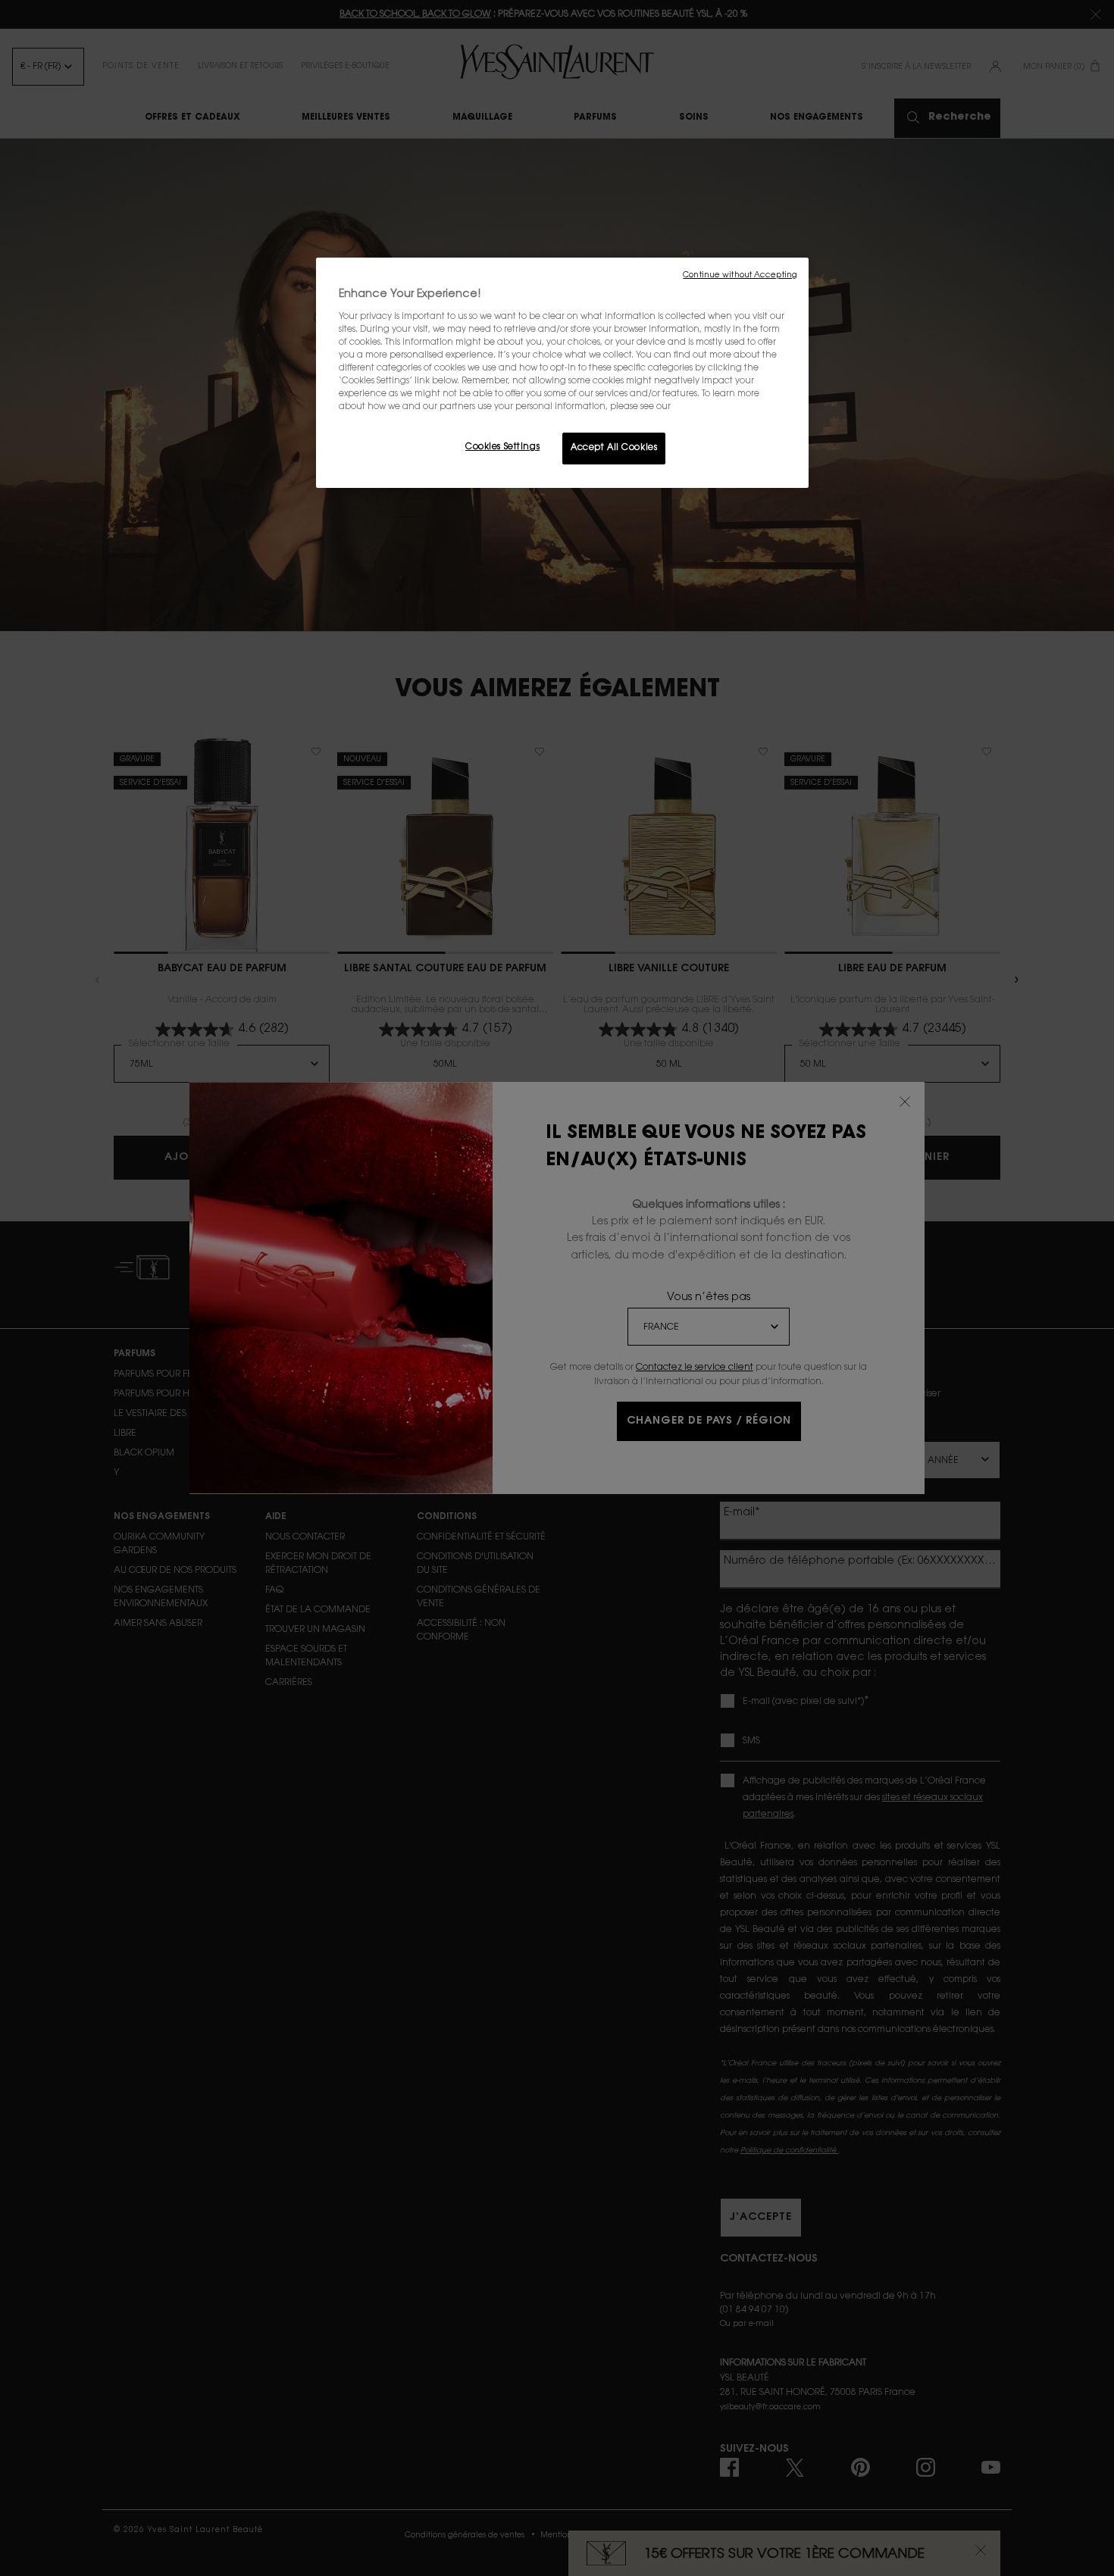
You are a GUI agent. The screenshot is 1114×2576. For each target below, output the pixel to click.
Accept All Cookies (614, 448)
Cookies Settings (502, 447)
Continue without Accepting (740, 275)
